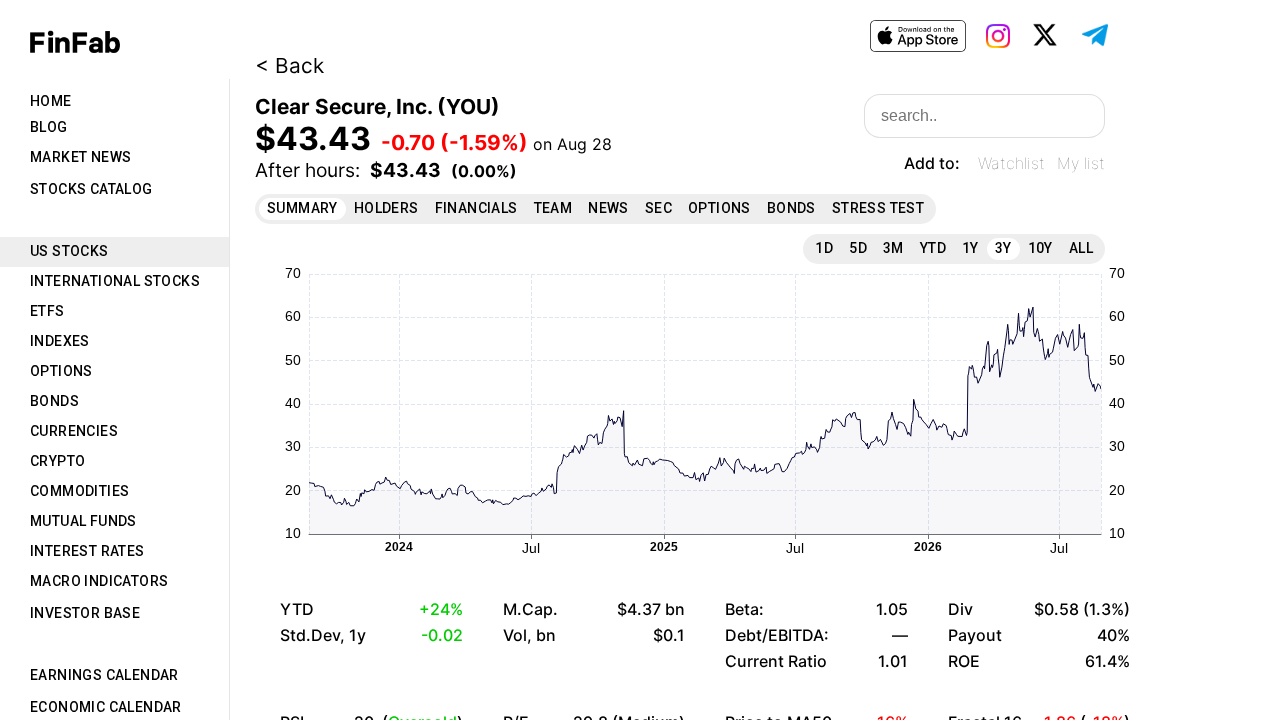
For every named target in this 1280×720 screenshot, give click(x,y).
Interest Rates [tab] (87, 551)
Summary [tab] (302, 208)
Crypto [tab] (57, 461)
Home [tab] (51, 101)
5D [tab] (858, 248)
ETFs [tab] (47, 311)
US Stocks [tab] (69, 251)
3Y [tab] (1003, 248)
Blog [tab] (49, 127)
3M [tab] (893, 248)
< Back (289, 65)
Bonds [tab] (54, 401)
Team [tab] (553, 208)
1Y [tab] (970, 248)
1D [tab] (824, 248)
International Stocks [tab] (115, 281)
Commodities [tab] (79, 491)
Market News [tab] (80, 157)
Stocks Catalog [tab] (91, 189)
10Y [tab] (1040, 248)
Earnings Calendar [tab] (104, 675)
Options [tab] (61, 371)
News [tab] (608, 208)
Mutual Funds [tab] (83, 521)
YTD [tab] (933, 248)
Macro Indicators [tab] (99, 581)
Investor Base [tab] (85, 613)
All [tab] (1081, 248)
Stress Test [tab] (878, 208)
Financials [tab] (476, 208)
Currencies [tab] (74, 431)
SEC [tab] (658, 208)
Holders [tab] (386, 208)
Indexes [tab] (60, 341)
